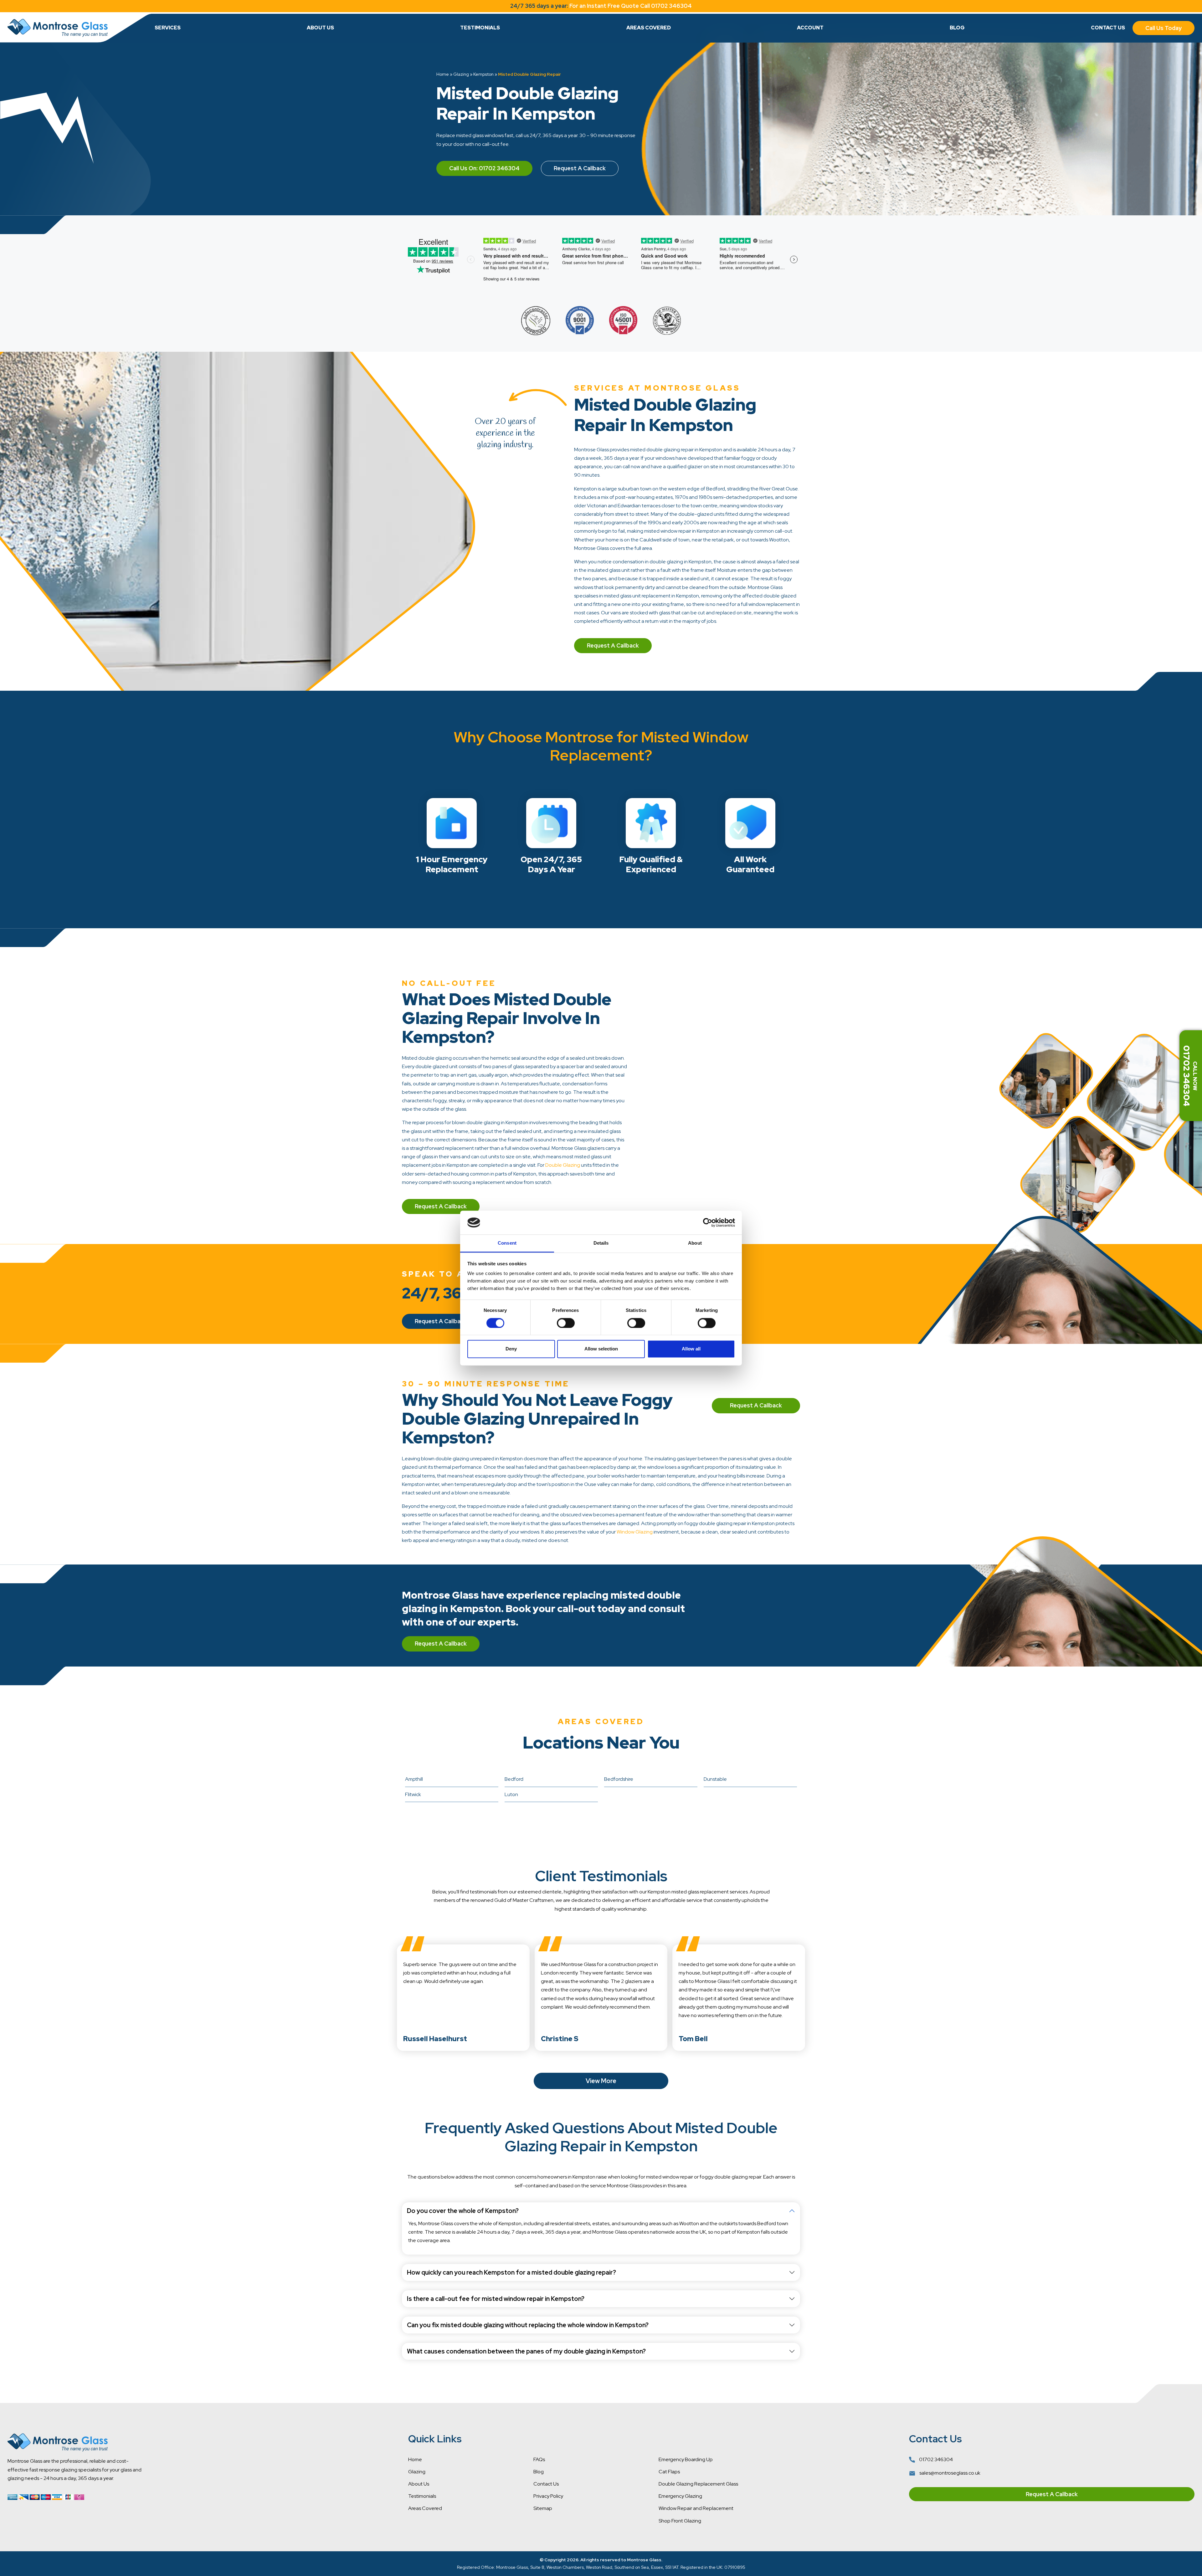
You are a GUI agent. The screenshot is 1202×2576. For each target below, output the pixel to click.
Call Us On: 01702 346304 (484, 168)
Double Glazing (563, 1165)
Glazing (461, 74)
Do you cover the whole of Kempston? (463, 2211)
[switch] (566, 1323)
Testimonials (480, 28)
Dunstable (715, 1779)
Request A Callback (580, 168)
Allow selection (601, 1349)
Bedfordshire (619, 1779)
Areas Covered (649, 28)
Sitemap (543, 2508)
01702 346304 (935, 2459)
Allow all (691, 1349)
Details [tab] (601, 1243)
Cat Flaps (669, 2472)
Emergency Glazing (680, 2496)
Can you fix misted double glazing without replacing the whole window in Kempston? (528, 2325)
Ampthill (414, 1779)
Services (168, 28)
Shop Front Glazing (680, 2521)
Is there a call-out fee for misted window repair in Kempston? (496, 2299)
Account (810, 28)
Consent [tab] (507, 1243)
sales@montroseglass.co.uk (949, 2473)
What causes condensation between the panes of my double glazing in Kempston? (526, 2351)
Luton (511, 1794)
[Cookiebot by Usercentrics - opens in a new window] (708, 1222)
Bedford (514, 1779)
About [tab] (695, 1243)
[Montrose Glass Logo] (58, 28)
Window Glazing (635, 1532)
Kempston (483, 74)
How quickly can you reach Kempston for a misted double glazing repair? (511, 2272)
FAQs (539, 2459)
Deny (511, 1349)
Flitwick (413, 1794)
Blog (957, 28)
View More (601, 2081)
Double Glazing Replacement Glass (698, 2484)
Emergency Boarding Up (686, 2459)
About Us (320, 28)
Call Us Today (1163, 28)
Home (443, 74)
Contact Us (1108, 28)
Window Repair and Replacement (696, 2508)
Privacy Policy (548, 2496)
